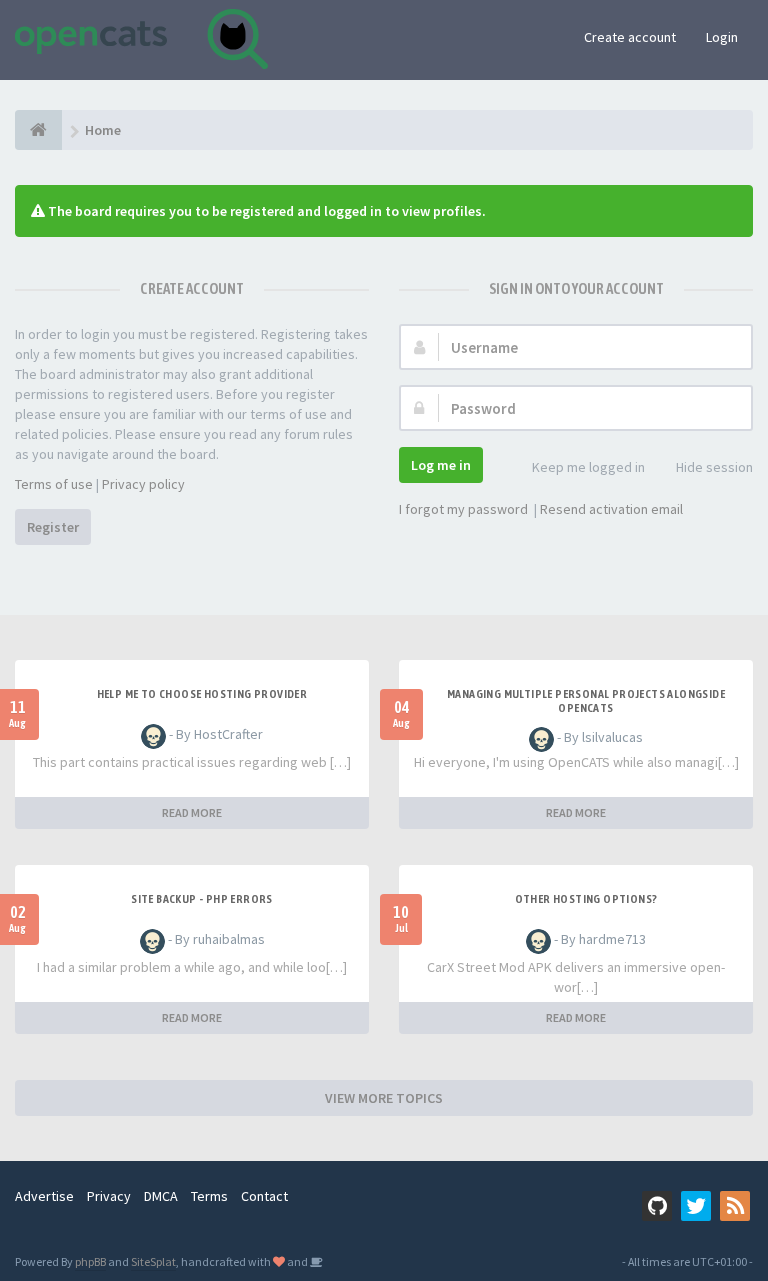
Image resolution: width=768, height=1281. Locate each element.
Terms (209, 1196)
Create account (630, 37)
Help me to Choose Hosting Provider (202, 694)
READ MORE (192, 812)
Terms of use (54, 484)
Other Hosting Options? (586, 899)
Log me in (441, 465)
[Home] (38, 130)
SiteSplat (153, 1261)
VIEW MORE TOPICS (384, 1098)
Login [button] (722, 37)
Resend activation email (611, 509)
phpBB (90, 1261)
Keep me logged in (588, 467)
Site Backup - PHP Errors (202, 899)
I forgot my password (463, 509)
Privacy (109, 1196)
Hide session (714, 467)
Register (53, 527)
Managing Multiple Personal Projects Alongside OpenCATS (586, 701)
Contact (264, 1196)
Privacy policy (143, 484)
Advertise (44, 1196)
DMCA (161, 1196)
